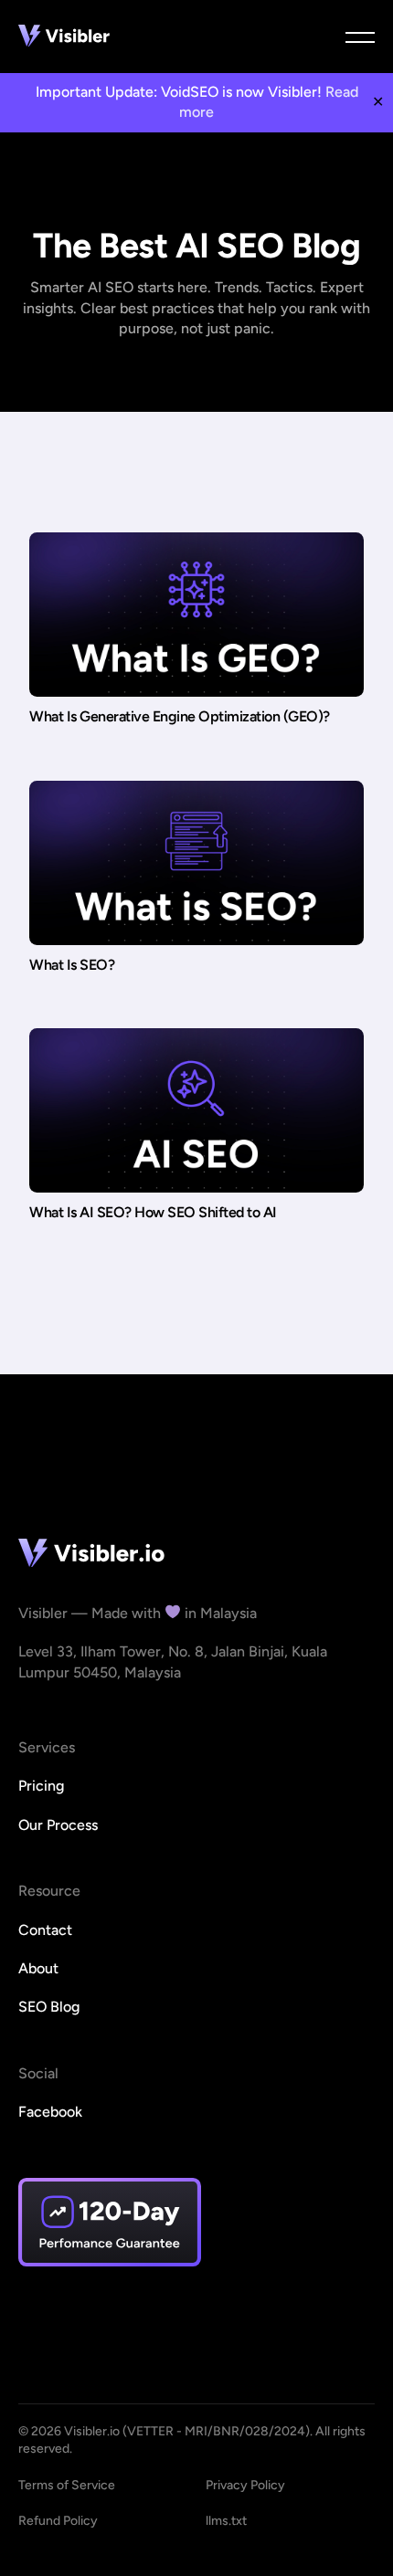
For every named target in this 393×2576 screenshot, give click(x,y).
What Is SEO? (72, 965)
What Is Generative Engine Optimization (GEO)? (180, 716)
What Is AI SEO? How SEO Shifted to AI (153, 1212)
